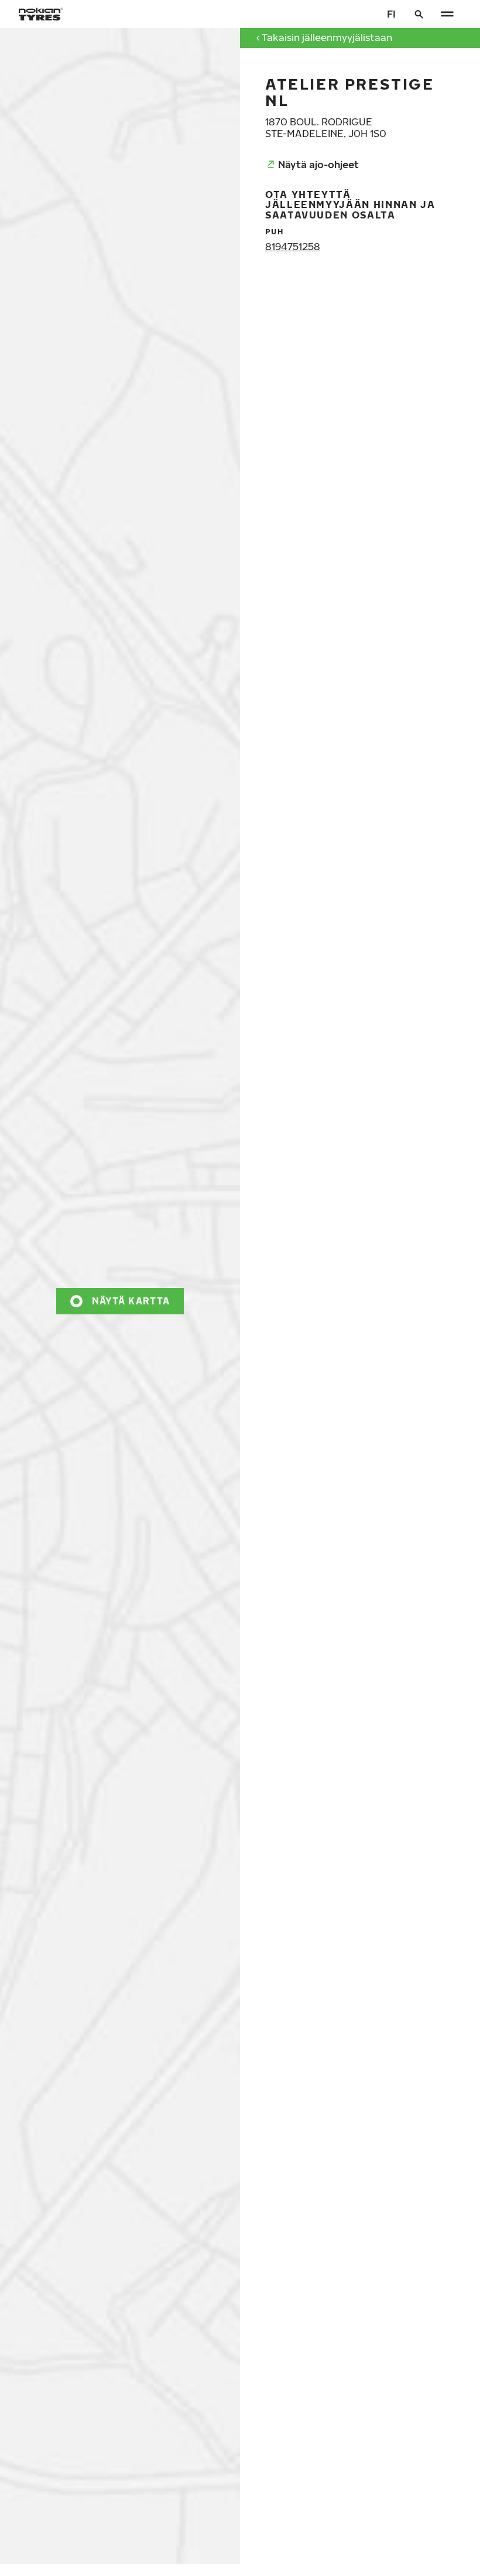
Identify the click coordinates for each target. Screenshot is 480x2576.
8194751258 (293, 246)
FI (391, 14)
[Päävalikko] (447, 14)
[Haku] (419, 14)
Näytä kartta (131, 1301)
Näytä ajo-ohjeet (318, 164)
